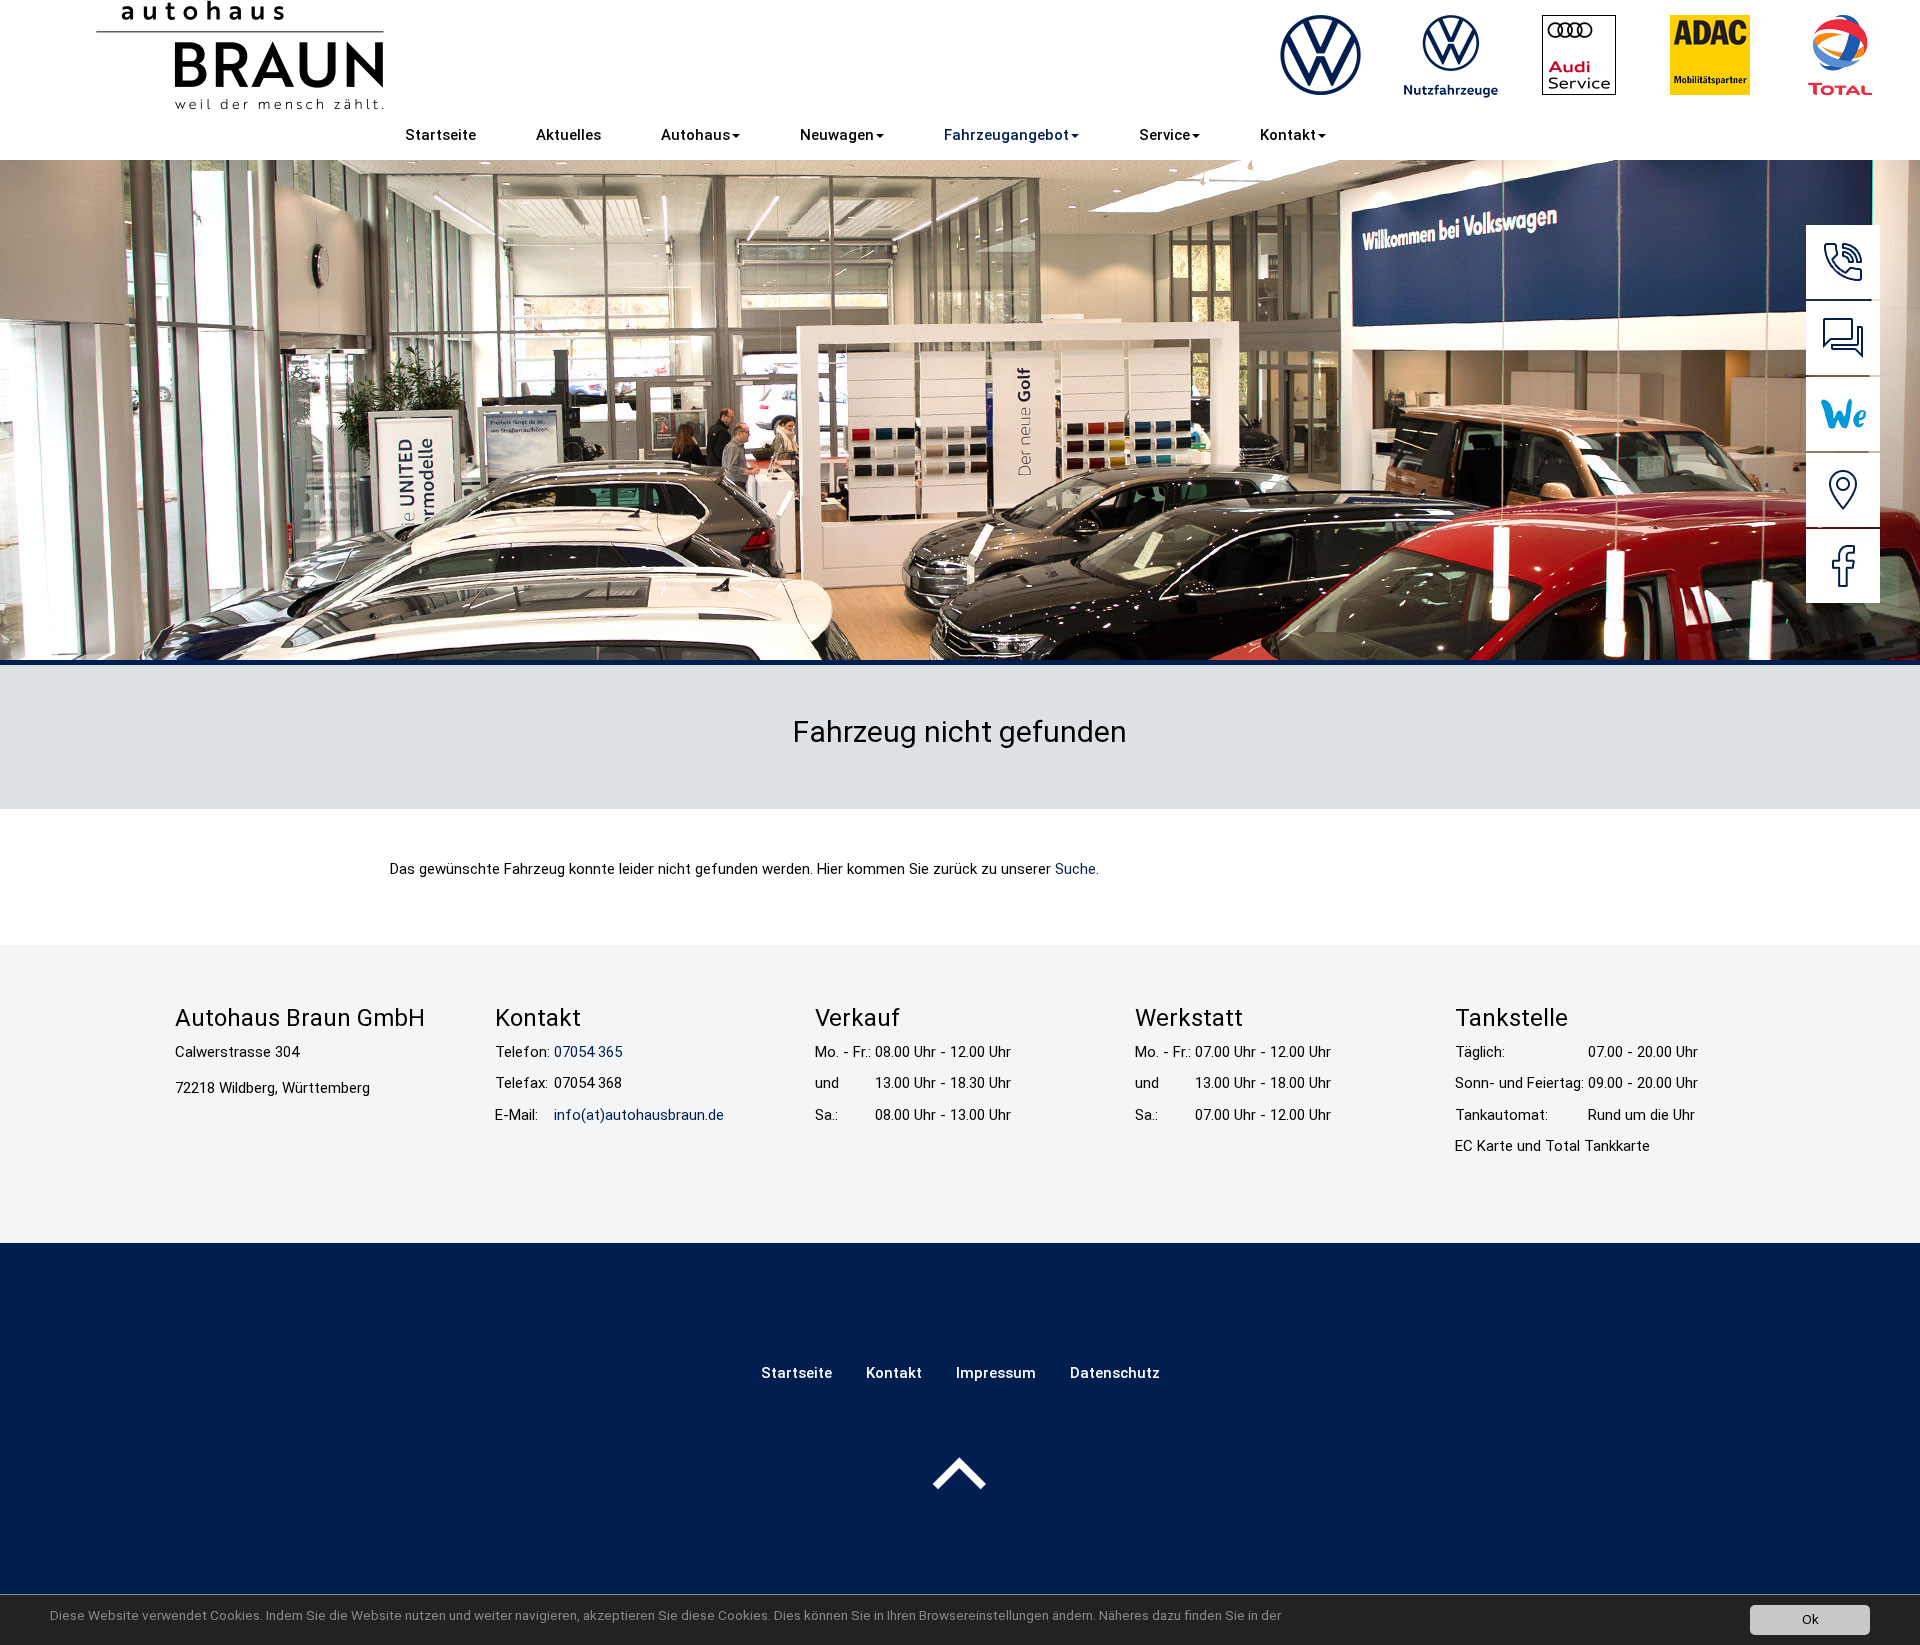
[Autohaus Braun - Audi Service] (1580, 55)
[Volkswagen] (1320, 55)
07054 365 (588, 1052)
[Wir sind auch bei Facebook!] (1843, 566)
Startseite (440, 135)
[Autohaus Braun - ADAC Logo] (1710, 55)
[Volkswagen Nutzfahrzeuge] (1450, 55)
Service (1164, 135)
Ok (1810, 1619)
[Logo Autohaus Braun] (240, 55)
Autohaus (695, 135)
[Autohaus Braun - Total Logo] (1840, 55)
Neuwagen (837, 135)
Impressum (996, 1373)
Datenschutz (1115, 1373)
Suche (1075, 869)
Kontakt (1288, 135)
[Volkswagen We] (1843, 414)
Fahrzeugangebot (1006, 135)
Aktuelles (568, 135)
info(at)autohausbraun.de (639, 1115)
